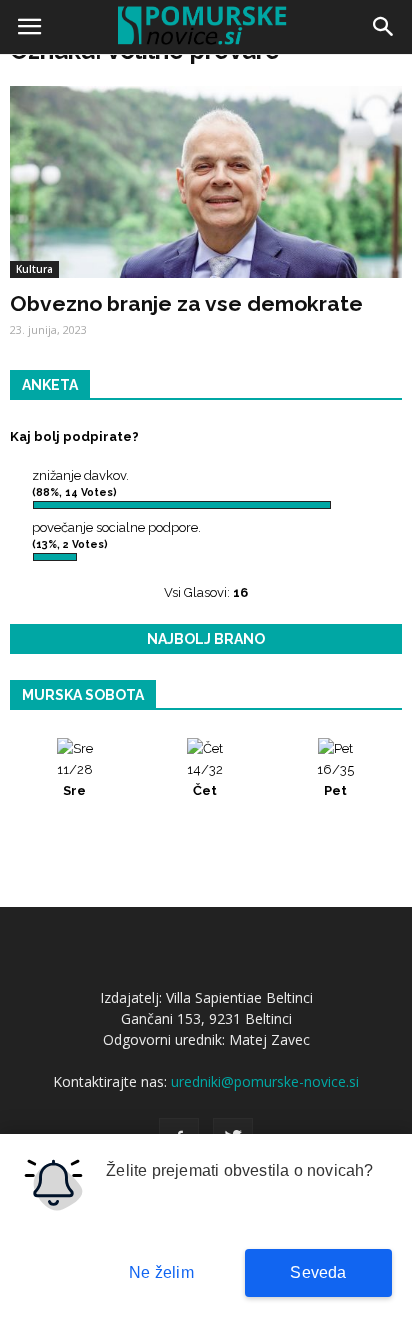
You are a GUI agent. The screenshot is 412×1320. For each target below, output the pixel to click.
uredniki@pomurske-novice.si (265, 1081)
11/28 (75, 780)
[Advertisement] (206, 276)
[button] (384, 27)
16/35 (335, 780)
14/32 (205, 780)
